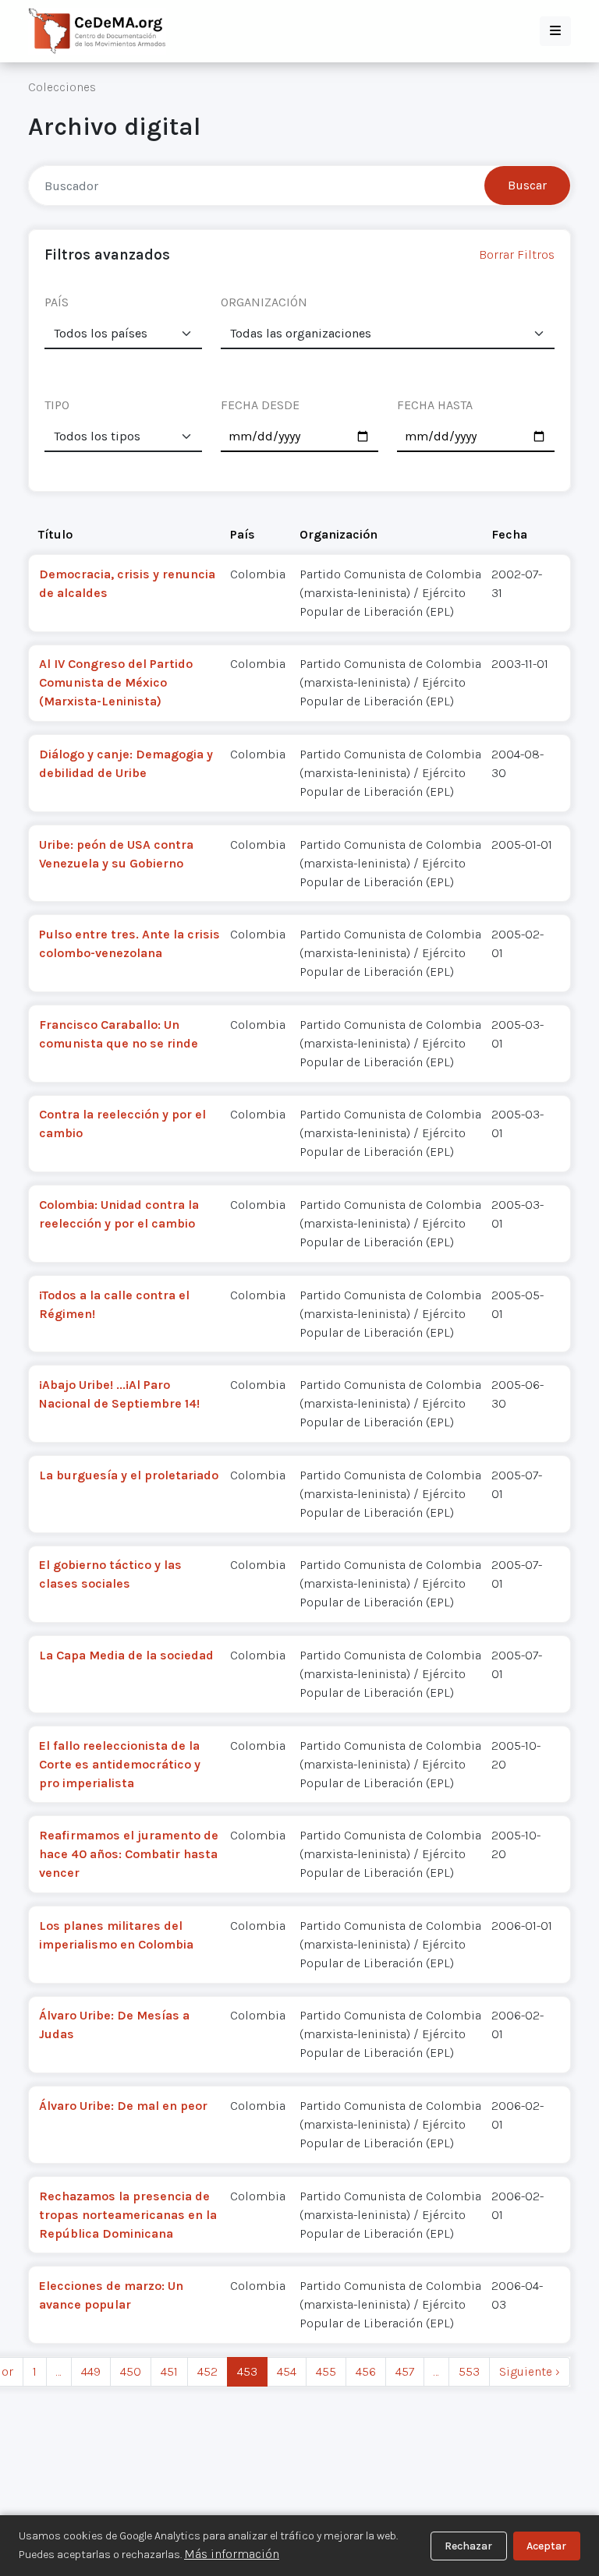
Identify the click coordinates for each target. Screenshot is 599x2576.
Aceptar (546, 2546)
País (243, 534)
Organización (338, 534)
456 (366, 2371)
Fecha (509, 534)
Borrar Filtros (517, 254)
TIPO (57, 405)
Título (55, 534)
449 (91, 2371)
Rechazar (468, 2546)
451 (169, 2371)
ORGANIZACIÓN (264, 302)
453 (247, 2371)
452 (207, 2371)
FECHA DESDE (260, 405)
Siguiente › (530, 2371)
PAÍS (57, 302)
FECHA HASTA (435, 405)
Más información (232, 2554)
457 (405, 2371)
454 (287, 2371)
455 (326, 2371)
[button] (555, 31)
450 (131, 2371)
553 (469, 2371)
